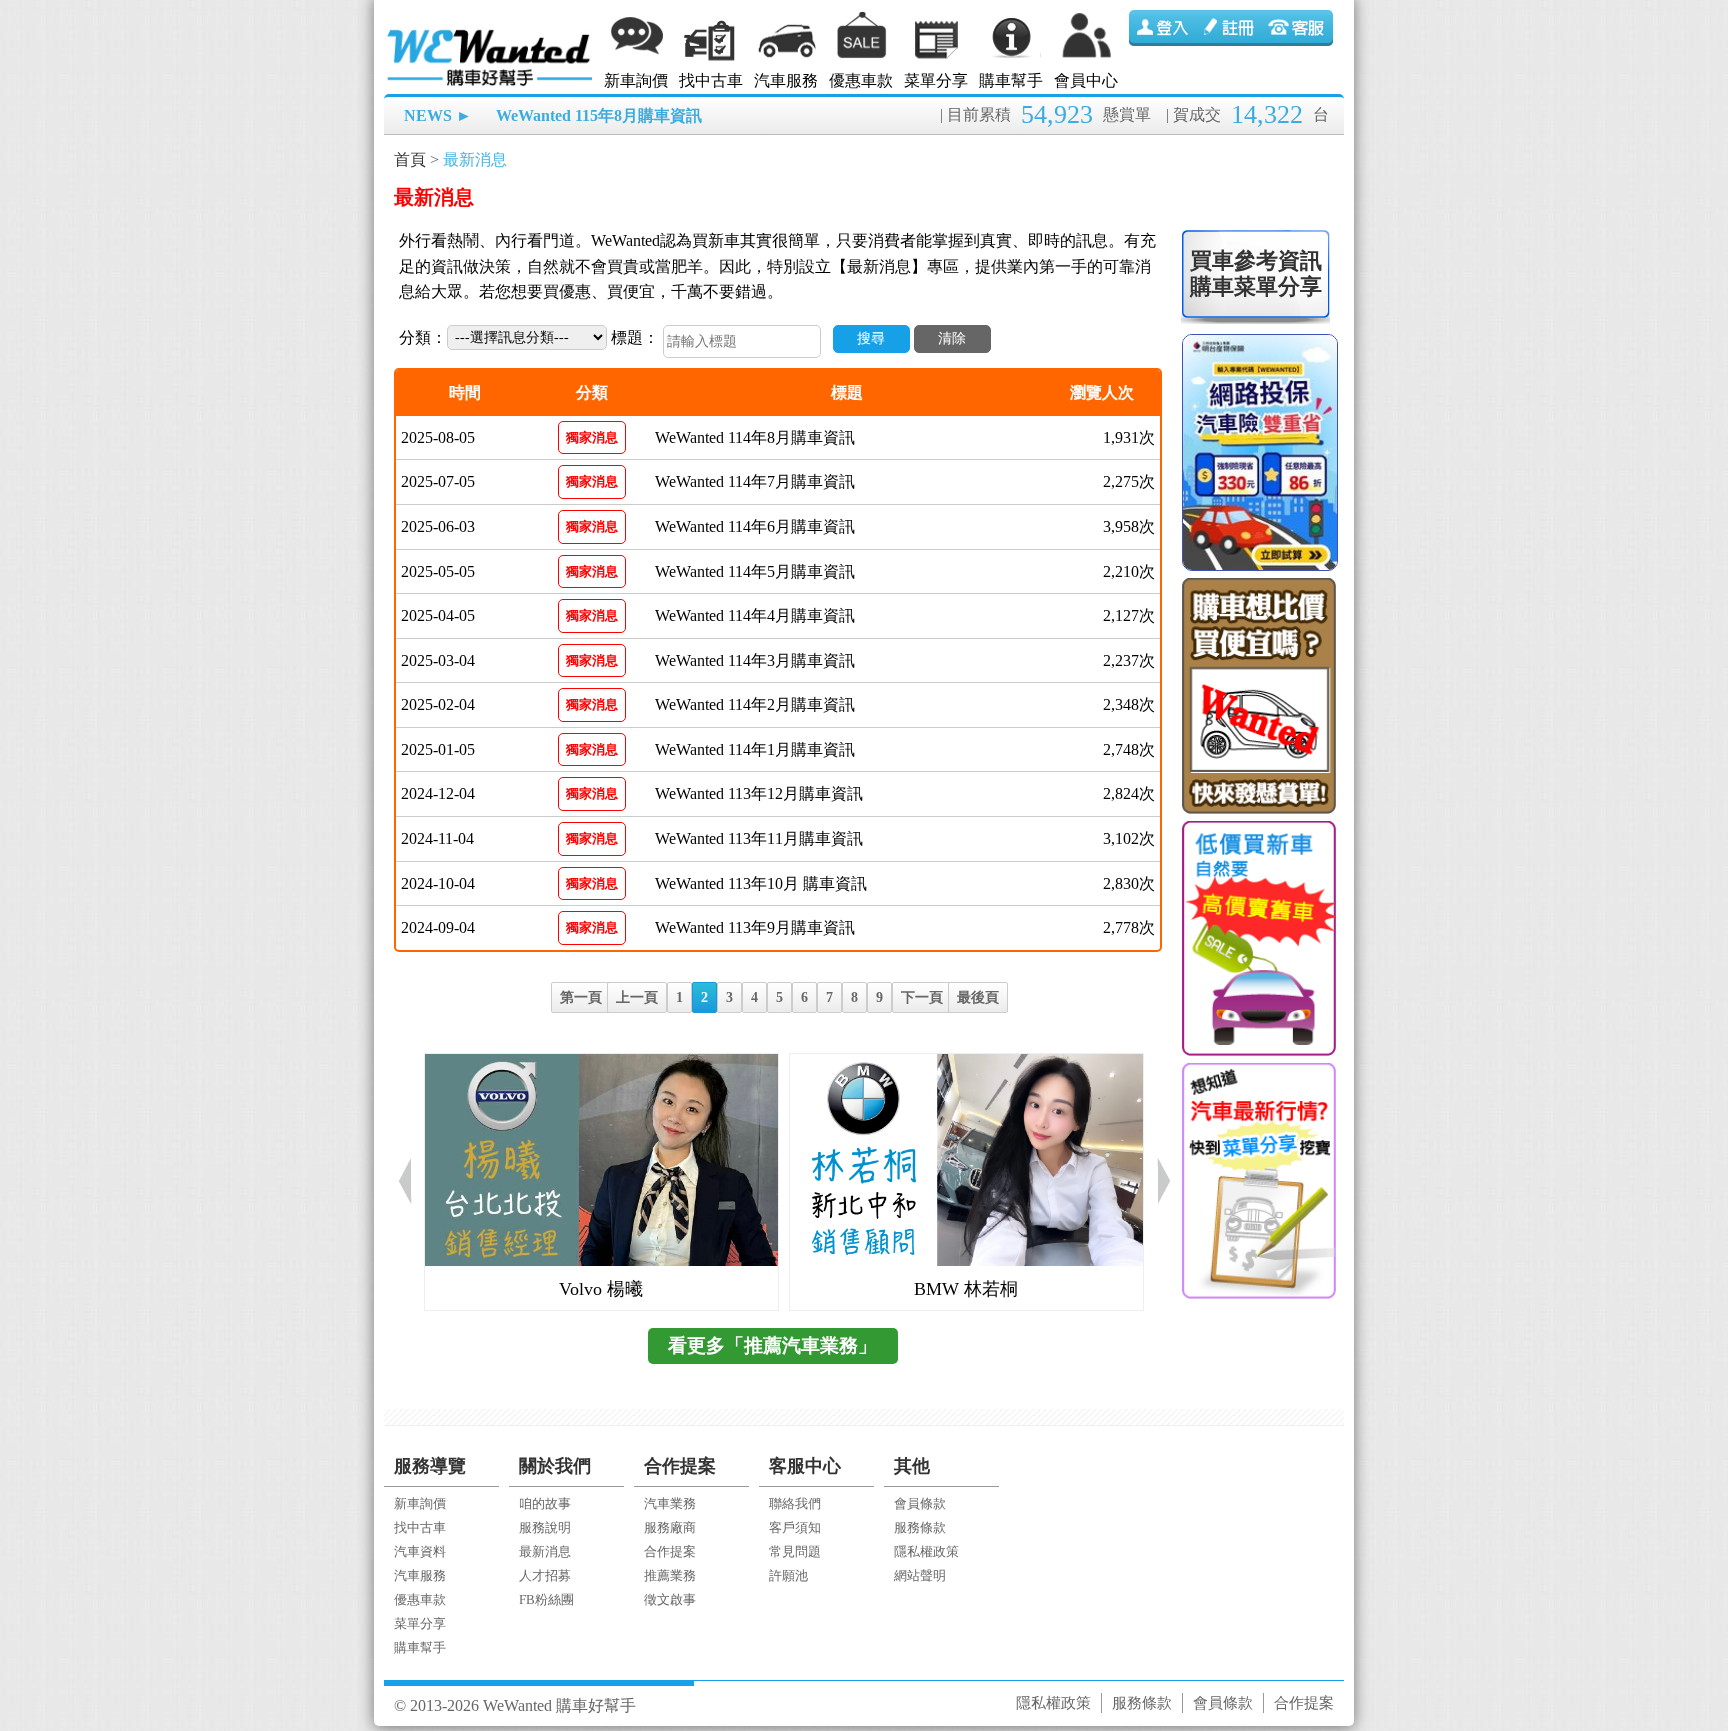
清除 (952, 338)
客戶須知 (795, 1527)
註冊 (1231, 28)
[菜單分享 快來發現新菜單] (1258, 1181)
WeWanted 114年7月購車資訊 (755, 481)
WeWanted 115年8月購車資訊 (599, 115)
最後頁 (978, 997)
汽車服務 (786, 80)
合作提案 (670, 1551)
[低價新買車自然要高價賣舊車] (1258, 939)
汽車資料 (420, 1551)
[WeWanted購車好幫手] (491, 32)
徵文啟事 (670, 1599)
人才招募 (545, 1575)
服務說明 (545, 1527)
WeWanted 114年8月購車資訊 (755, 437)
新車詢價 (636, 80)
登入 (1163, 28)
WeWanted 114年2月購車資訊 (755, 704)
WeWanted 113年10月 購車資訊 (761, 883)
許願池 (788, 1575)
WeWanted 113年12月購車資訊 (759, 793)
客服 (1299, 28)
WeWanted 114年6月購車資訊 (755, 526)
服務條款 (920, 1527)
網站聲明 (920, 1575)
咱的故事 (545, 1503)
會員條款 (920, 1503)
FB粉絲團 (546, 1599)
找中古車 (711, 80)
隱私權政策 (926, 1551)
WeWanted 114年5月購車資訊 (755, 571)
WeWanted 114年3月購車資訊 (755, 660)
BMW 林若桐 (966, 1289)
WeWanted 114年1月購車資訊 (755, 749)
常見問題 (795, 1551)
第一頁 (581, 997)
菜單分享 (936, 80)
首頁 (410, 159)
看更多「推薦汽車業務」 (772, 1345)
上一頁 (637, 997)
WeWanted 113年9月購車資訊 (755, 927)
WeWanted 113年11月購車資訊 (759, 838)
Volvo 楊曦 (601, 1289)
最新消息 (475, 159)
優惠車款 (861, 80)
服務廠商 (670, 1527)
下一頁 (922, 997)
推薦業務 (670, 1575)
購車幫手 (1011, 80)
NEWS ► (438, 115)
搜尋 (871, 338)
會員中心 (1086, 80)
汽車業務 (670, 1503)
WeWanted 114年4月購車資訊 (755, 615)
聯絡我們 (795, 1503)
